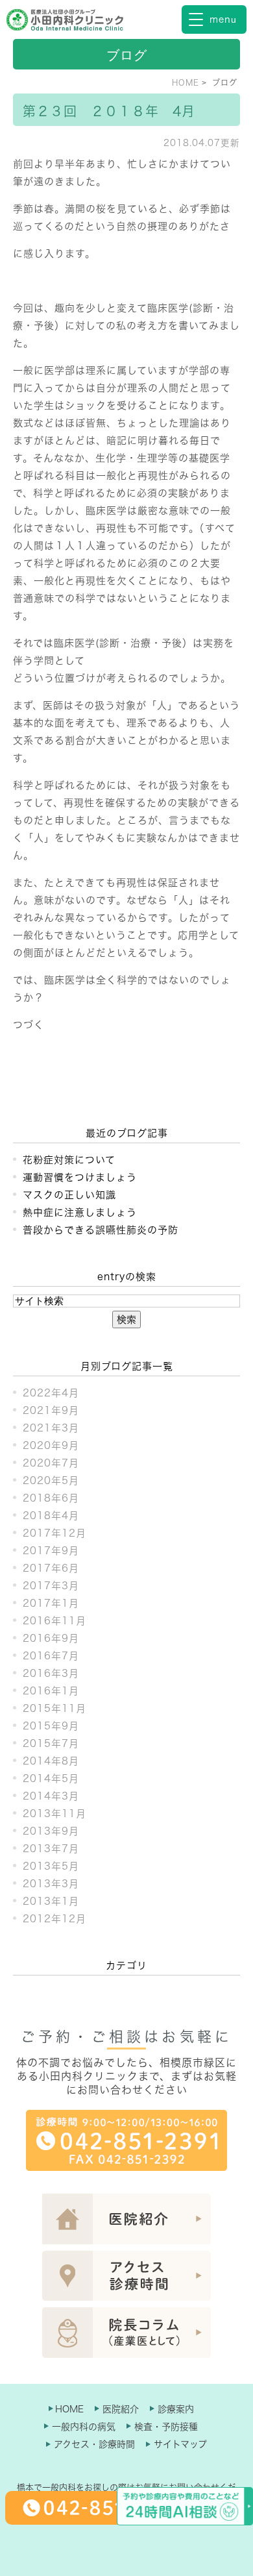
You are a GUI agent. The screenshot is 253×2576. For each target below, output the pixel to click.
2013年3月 (51, 1884)
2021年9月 (51, 1410)
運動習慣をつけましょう (80, 1177)
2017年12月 (54, 1533)
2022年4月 (51, 1393)
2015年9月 (51, 1726)
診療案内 (176, 2409)
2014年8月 (51, 1761)
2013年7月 (51, 1849)
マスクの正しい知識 (69, 1195)
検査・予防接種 (166, 2427)
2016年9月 (51, 1638)
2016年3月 (51, 1673)
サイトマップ (180, 2444)
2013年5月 (51, 1866)
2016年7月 (51, 1656)
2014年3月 (51, 1796)
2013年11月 (54, 1814)
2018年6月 (51, 1498)
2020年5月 (51, 1480)
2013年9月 (51, 1831)
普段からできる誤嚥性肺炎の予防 (101, 1230)
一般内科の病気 (84, 2427)
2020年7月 (51, 1463)
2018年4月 (51, 1516)
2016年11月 (54, 1621)
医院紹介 (121, 2409)
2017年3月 (51, 1586)
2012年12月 (54, 1919)
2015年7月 (51, 1743)
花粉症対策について (69, 1160)
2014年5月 (51, 1778)
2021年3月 (51, 1428)
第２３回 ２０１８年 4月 (109, 111)
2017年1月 (51, 1603)
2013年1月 (51, 1901)
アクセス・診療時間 (94, 2444)
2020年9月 (51, 1445)
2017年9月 (51, 1551)
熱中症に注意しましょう (80, 1212)
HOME (186, 82)
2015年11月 (54, 1708)
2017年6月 (51, 1568)
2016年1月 (51, 1691)
